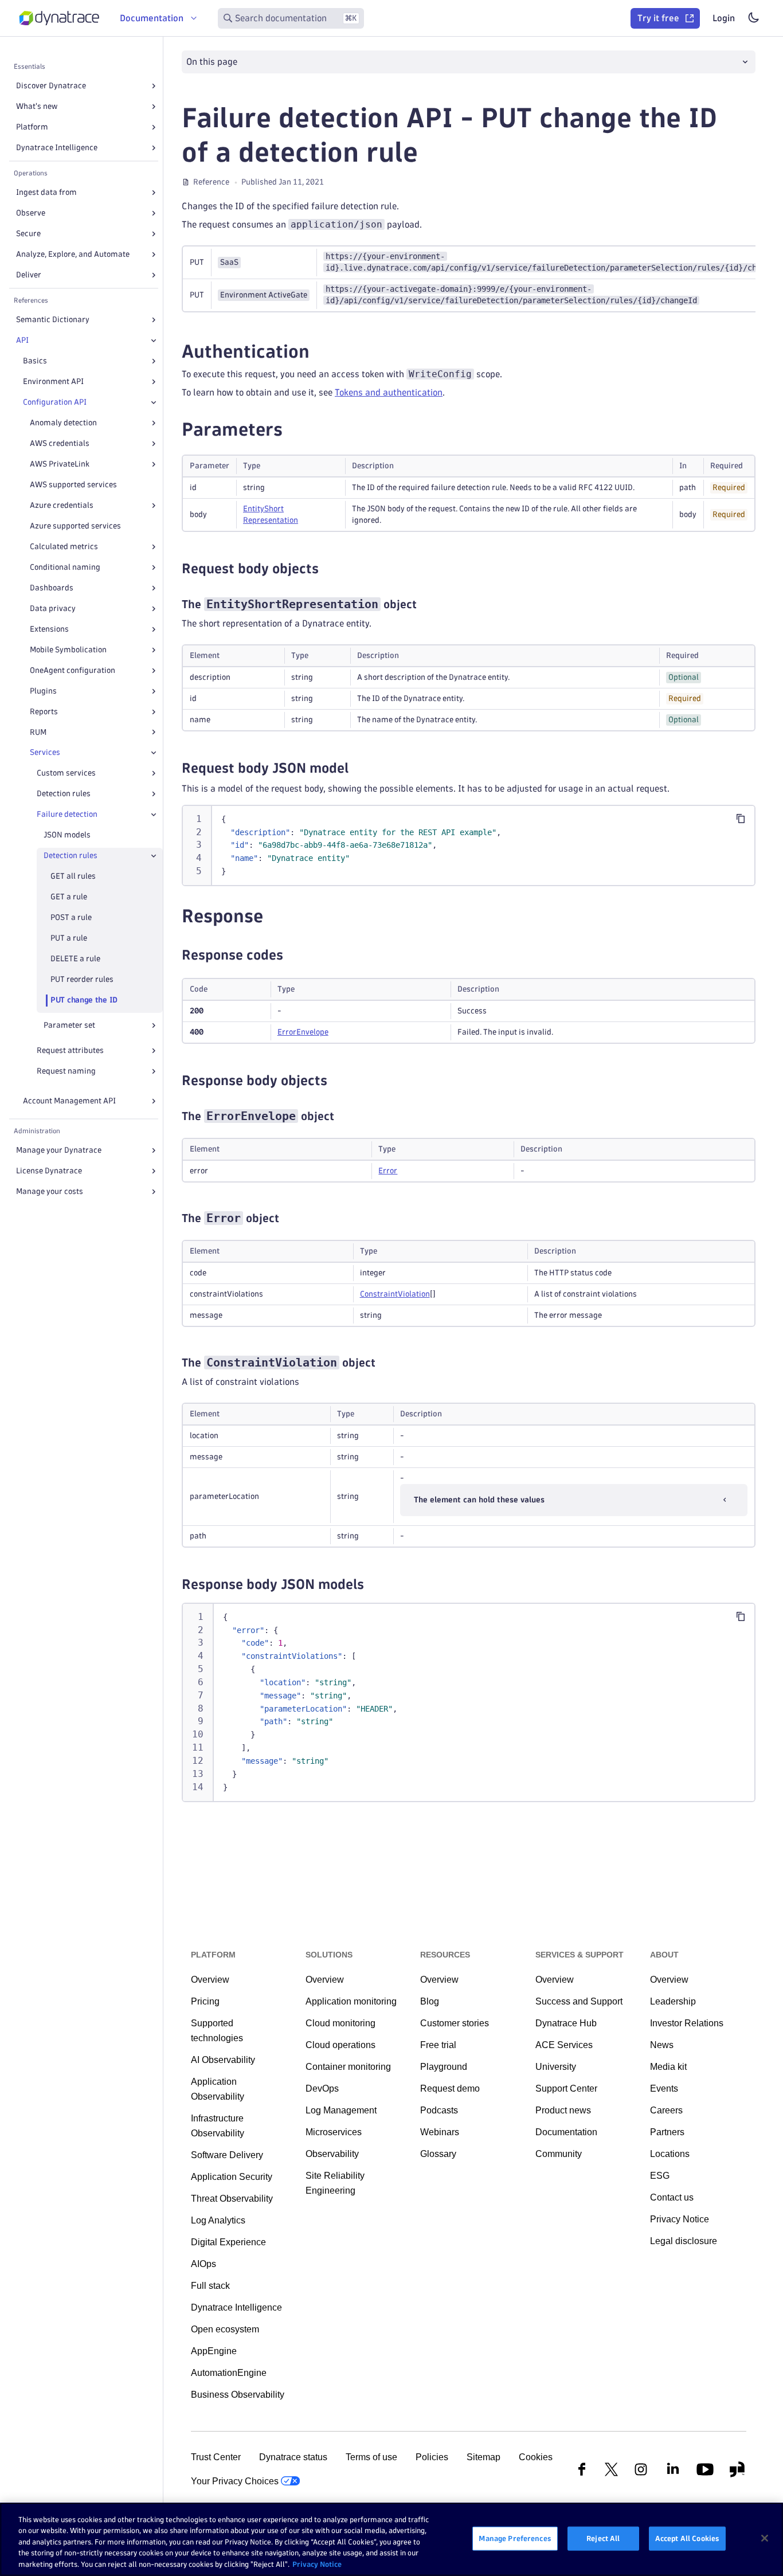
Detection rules (64, 794)
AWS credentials (60, 443)
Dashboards (52, 588)
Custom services (66, 773)
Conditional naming (65, 567)
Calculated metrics (64, 547)
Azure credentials (62, 505)
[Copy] (741, 819)
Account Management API (69, 1101)
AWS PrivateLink (60, 464)
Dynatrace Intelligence (57, 148)
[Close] (154, 340)
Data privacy (53, 608)
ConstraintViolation (395, 1294)
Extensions (49, 629)
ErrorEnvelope (303, 1032)
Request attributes (70, 1050)
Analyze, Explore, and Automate (73, 254)
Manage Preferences (515, 2538)
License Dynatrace (49, 1171)
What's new (37, 106)
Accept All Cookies (687, 2538)
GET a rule (69, 897)
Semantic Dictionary (53, 320)
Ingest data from (46, 192)
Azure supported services (75, 526)
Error (388, 1171)
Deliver (29, 275)
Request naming (66, 1071)
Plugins (43, 691)
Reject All (603, 2538)
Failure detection (67, 814)
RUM (38, 732)
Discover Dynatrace (51, 86)
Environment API (53, 381)
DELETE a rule (75, 959)
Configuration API (55, 402)
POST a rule (71, 917)
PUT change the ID (84, 1000)
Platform (32, 127)
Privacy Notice (317, 2564)
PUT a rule (69, 938)
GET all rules (73, 876)
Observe (31, 213)
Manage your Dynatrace (59, 1150)
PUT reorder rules (82, 979)
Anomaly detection (63, 423)
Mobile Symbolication (68, 650)
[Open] (154, 86)
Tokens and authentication (389, 392)
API (22, 340)
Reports (44, 712)
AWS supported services (73, 485)
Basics (35, 361)
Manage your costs (50, 1191)
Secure (28, 234)
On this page (212, 62)
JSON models (67, 835)
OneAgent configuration (73, 670)
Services (45, 752)
